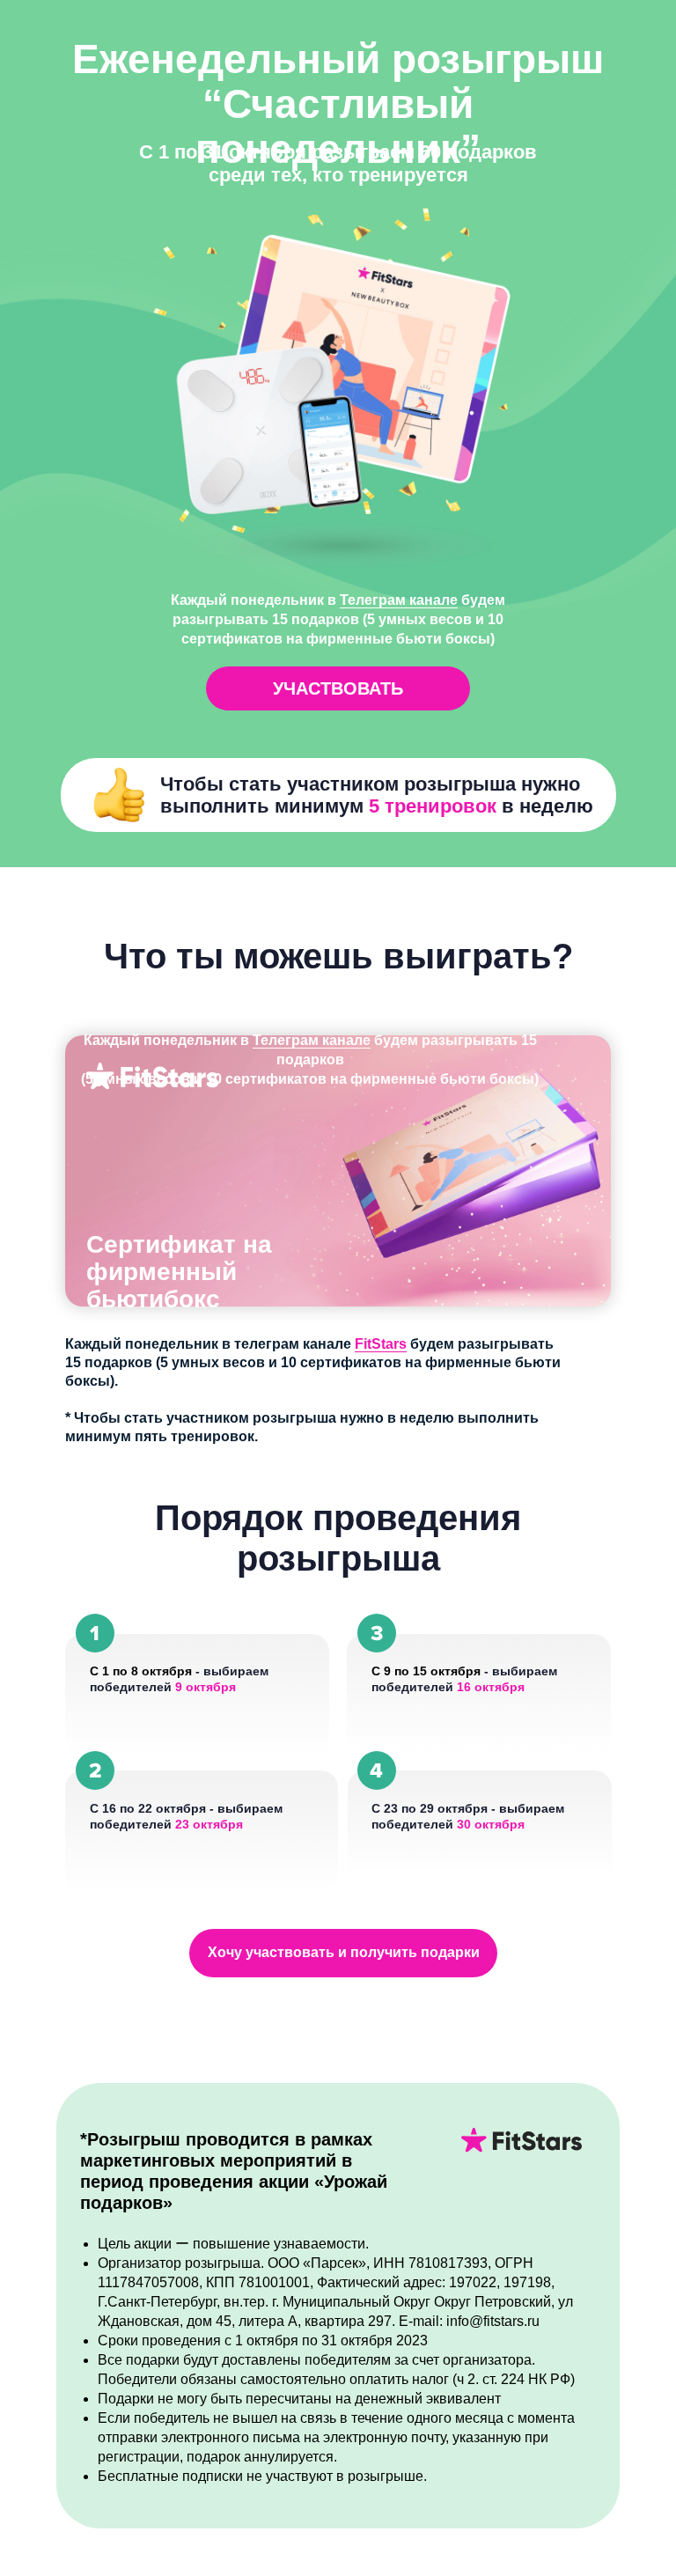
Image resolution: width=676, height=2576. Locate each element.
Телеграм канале (312, 1040)
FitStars (381, 1344)
